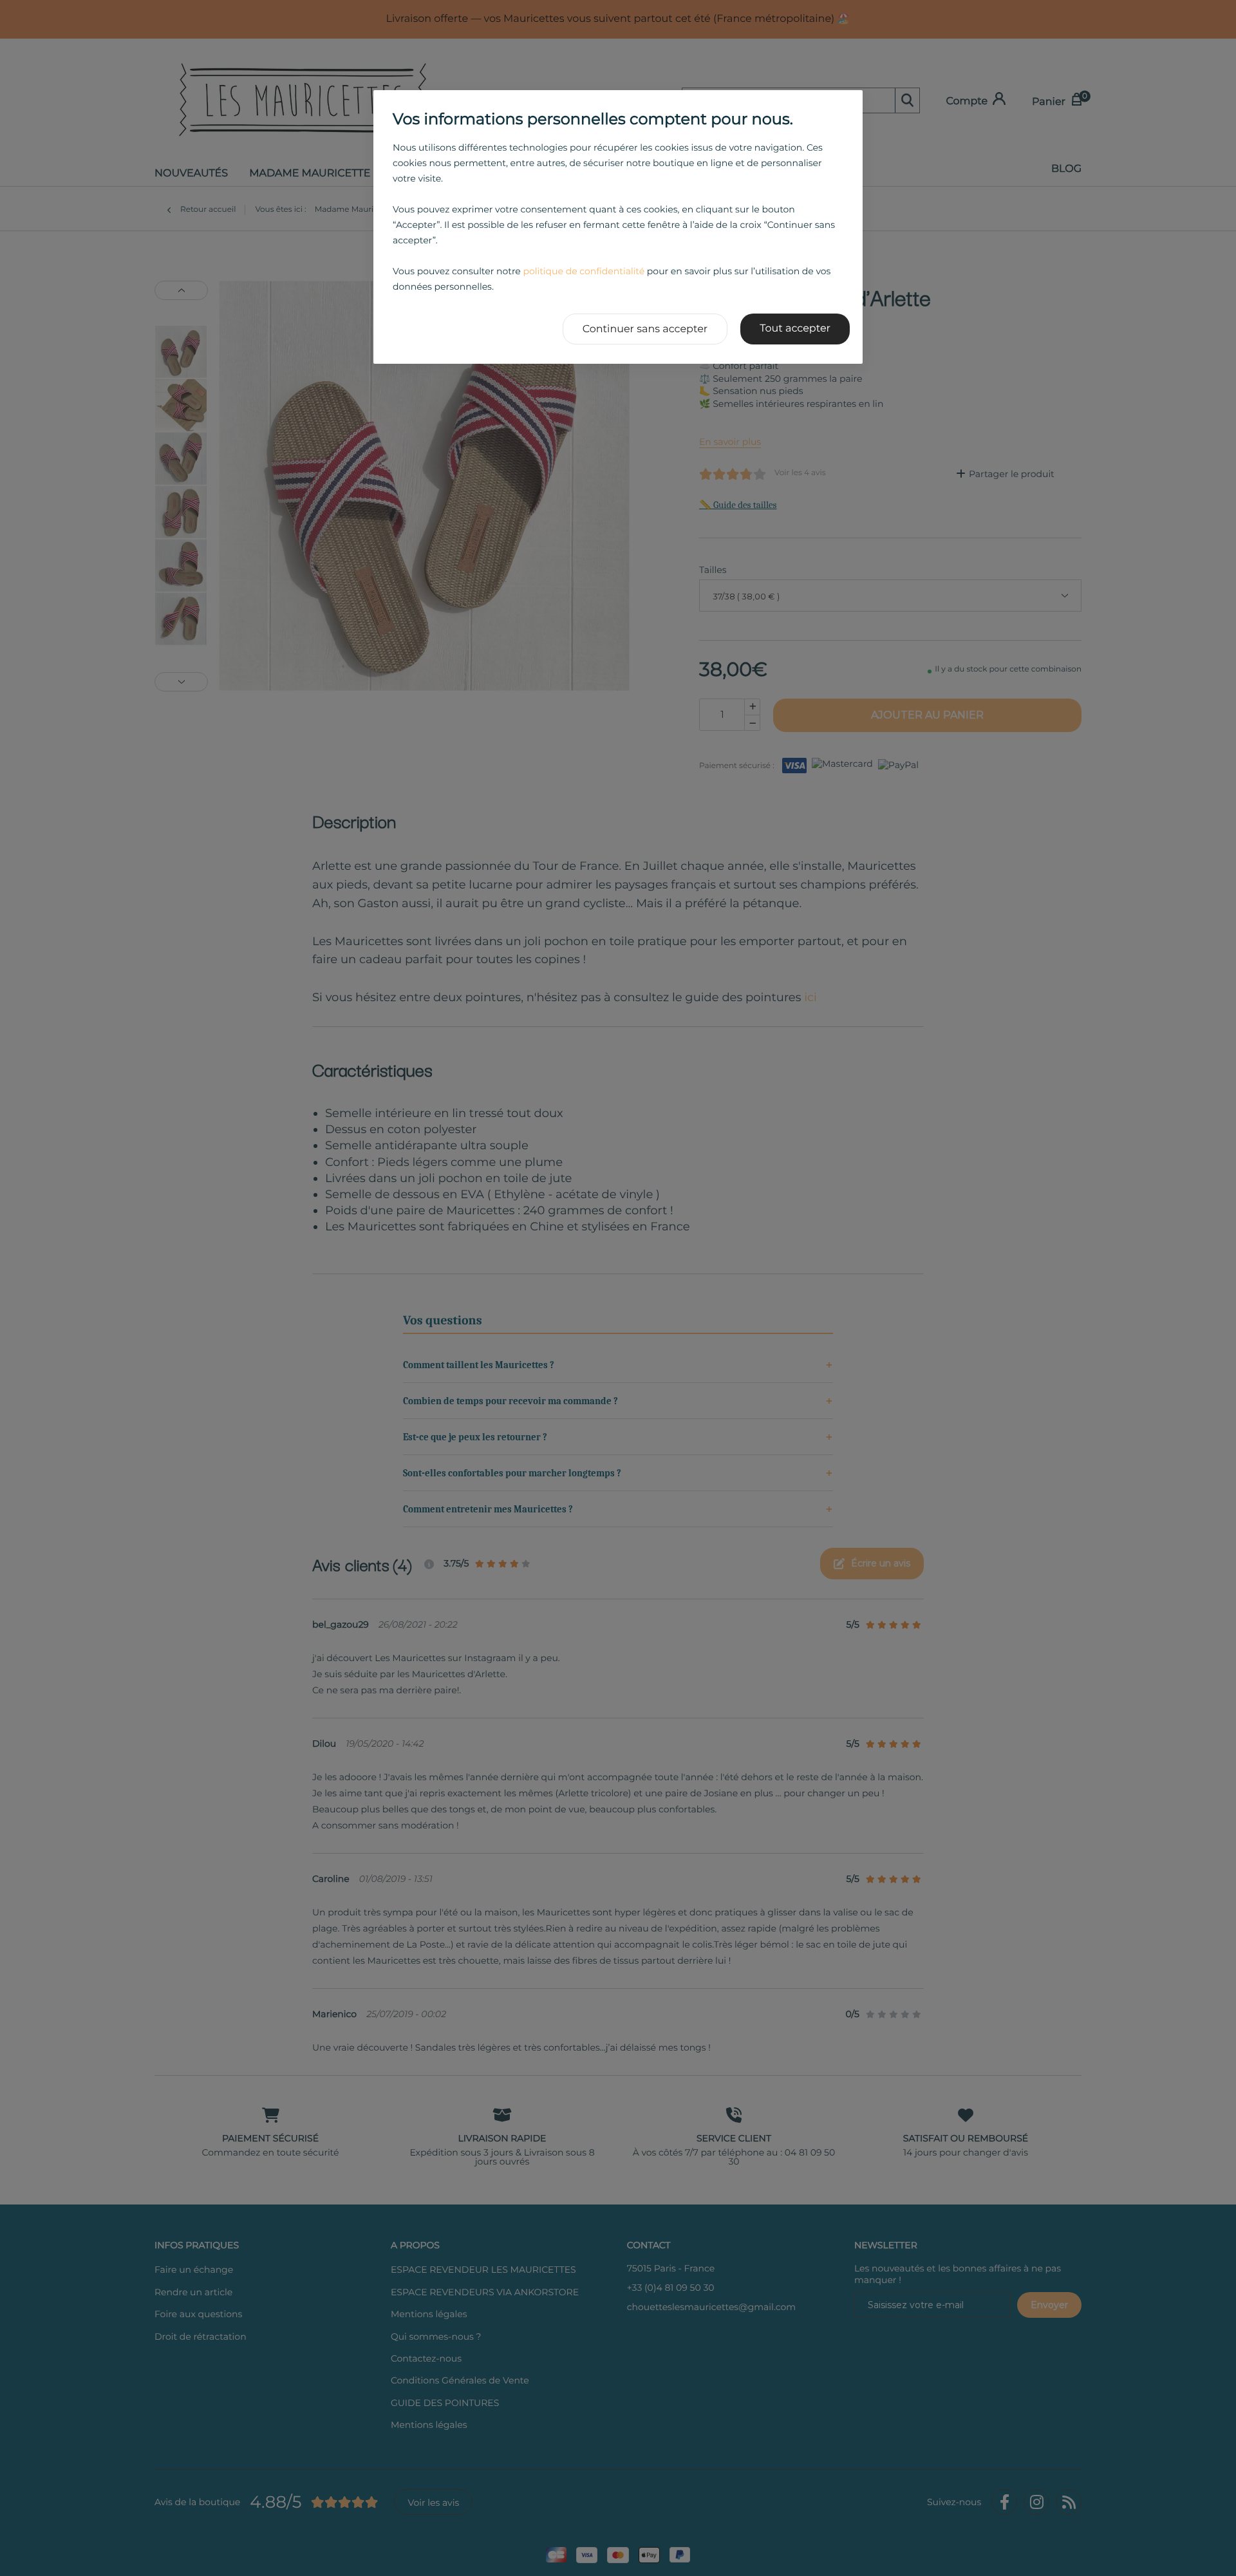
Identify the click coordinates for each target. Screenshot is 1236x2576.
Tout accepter (795, 329)
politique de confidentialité (584, 271)
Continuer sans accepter (645, 329)
